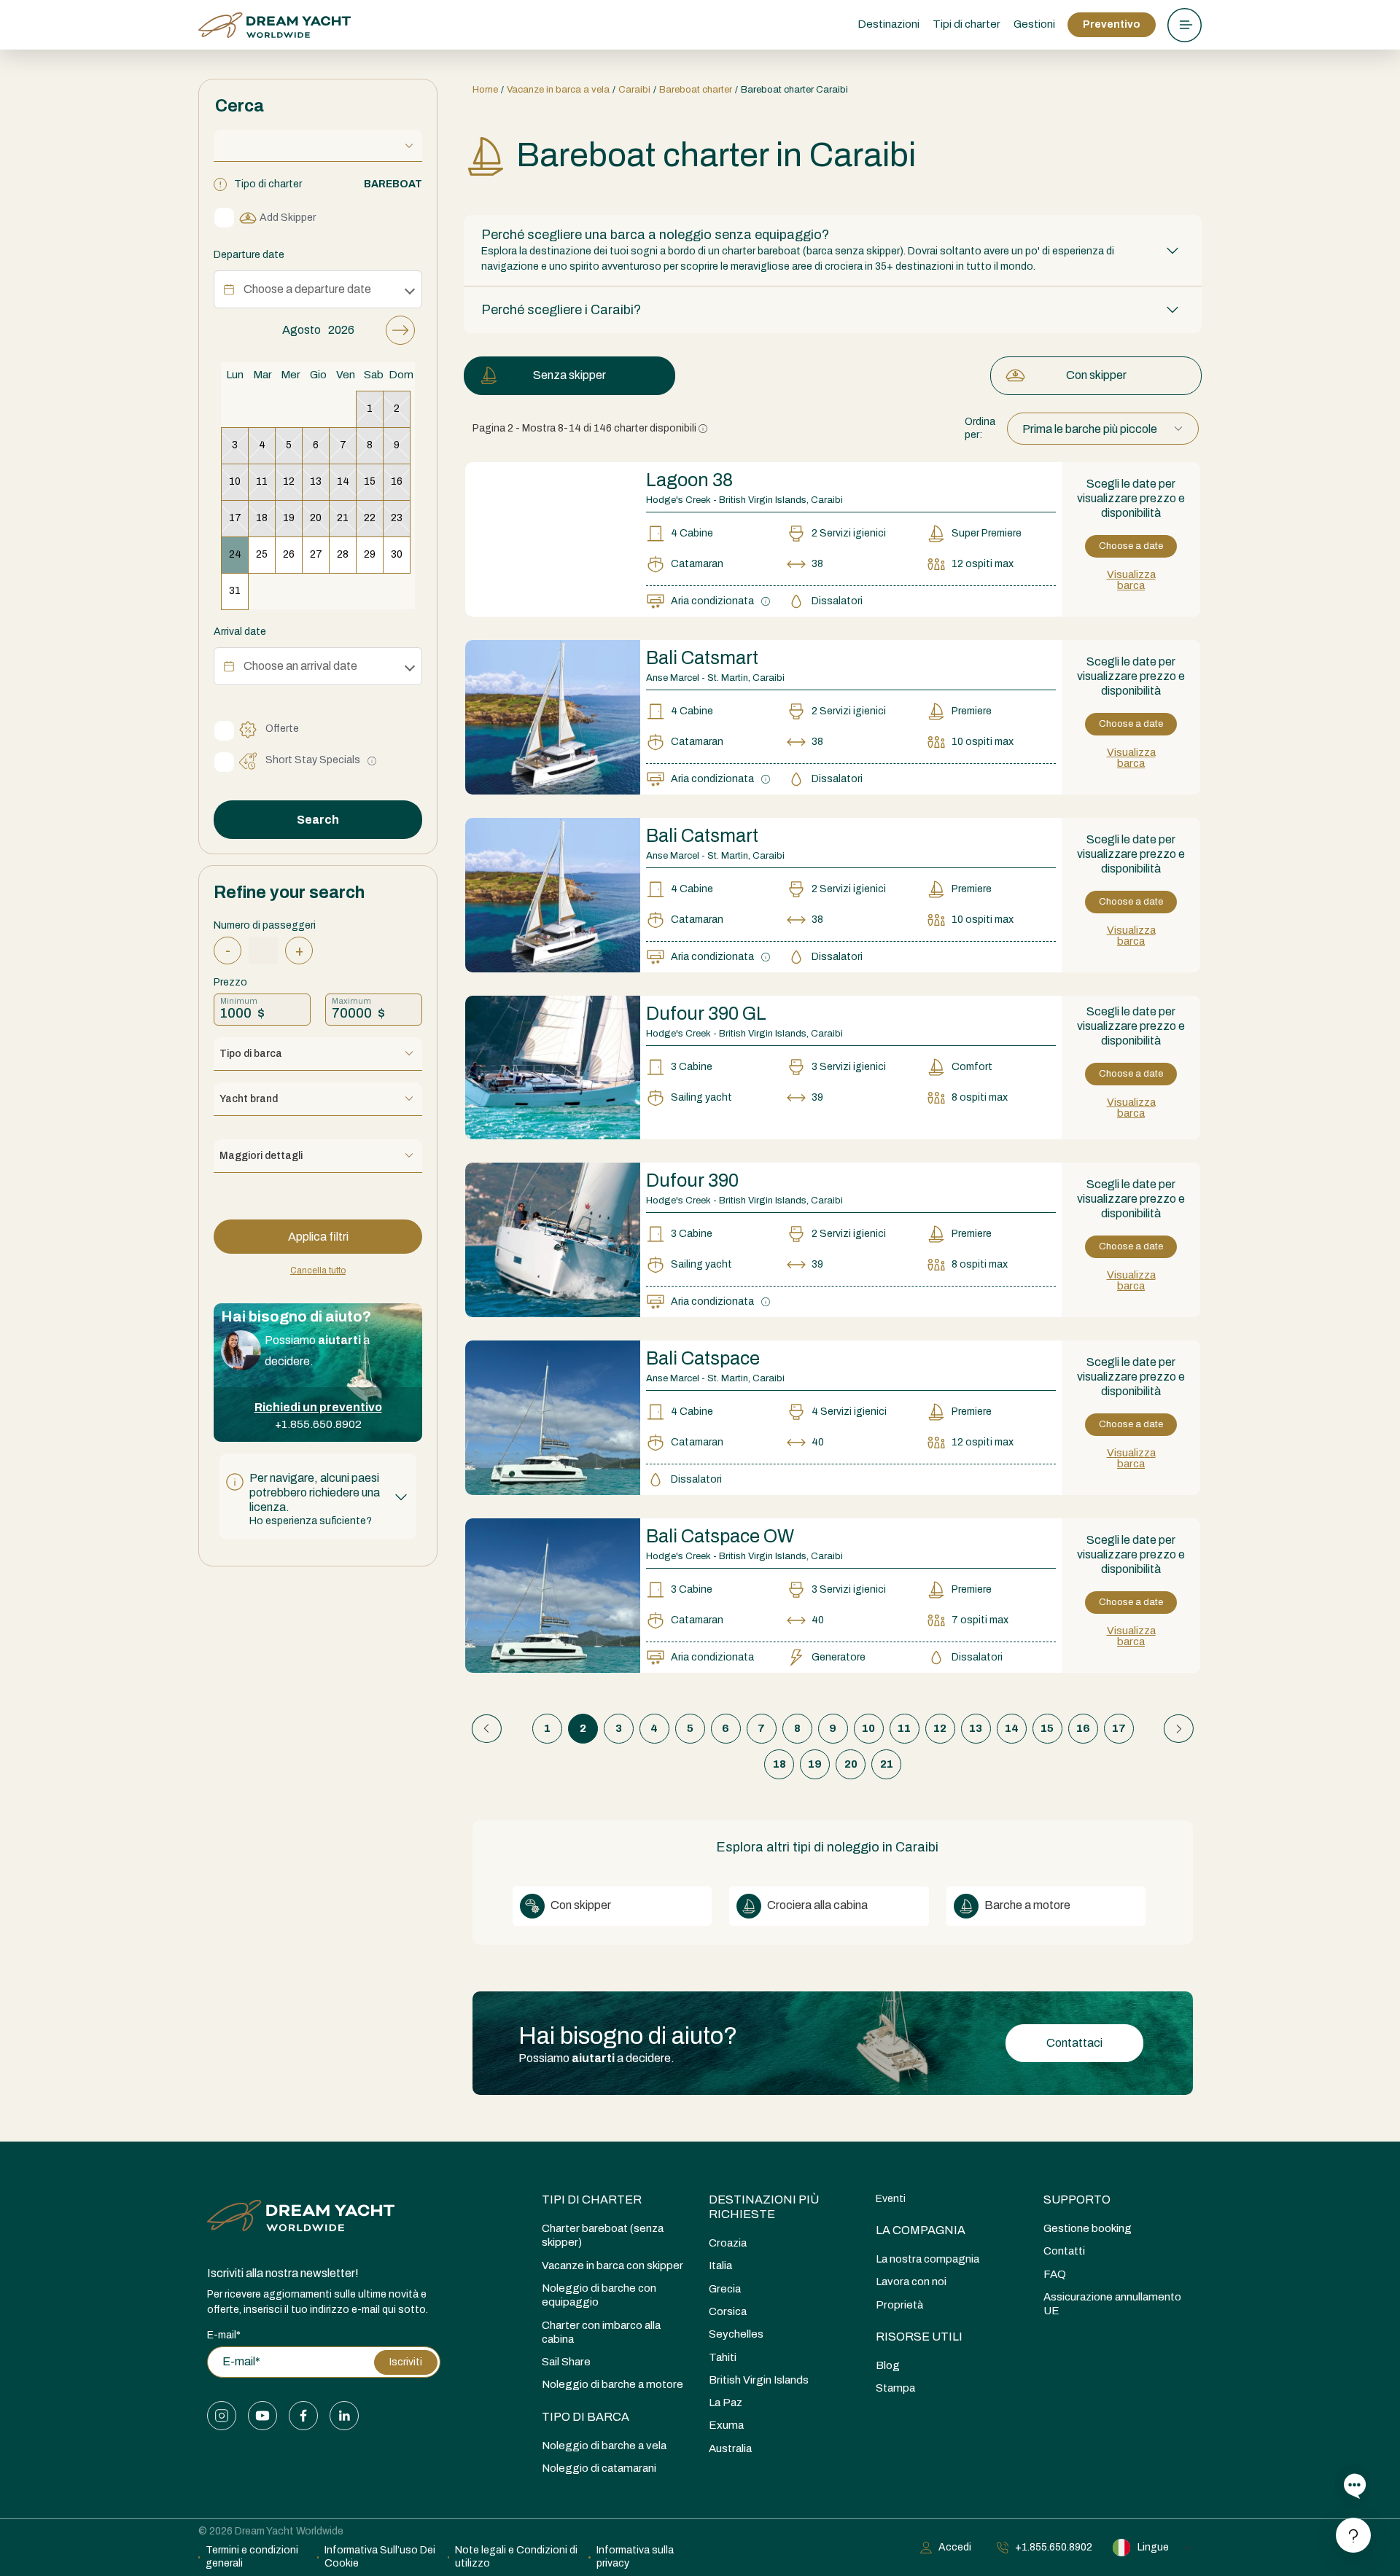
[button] (318, 1496)
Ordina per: (980, 428)
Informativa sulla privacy (635, 2557)
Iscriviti (406, 2362)
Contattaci (1074, 2043)
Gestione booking (1088, 2228)
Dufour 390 (692, 1180)
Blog (888, 2365)
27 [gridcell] (316, 554)
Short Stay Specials (313, 760)
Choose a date (1131, 546)
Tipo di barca (586, 2417)
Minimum (239, 1001)
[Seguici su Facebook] (303, 2416)
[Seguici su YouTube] (262, 2416)
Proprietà (899, 2305)
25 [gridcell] (262, 554)
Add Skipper (288, 218)
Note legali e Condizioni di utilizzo (516, 2557)
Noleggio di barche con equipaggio (599, 2295)
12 (940, 1728)
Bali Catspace (703, 1358)
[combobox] (1103, 429)
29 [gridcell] (370, 554)
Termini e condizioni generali (252, 2557)
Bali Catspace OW (720, 1536)
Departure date (249, 255)
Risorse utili (919, 2337)
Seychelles (736, 2334)
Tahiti (723, 2357)
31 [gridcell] (235, 591)
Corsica (728, 2311)
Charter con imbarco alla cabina (601, 2332)
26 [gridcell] (289, 554)
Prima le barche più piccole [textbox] (1090, 429)
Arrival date (240, 632)
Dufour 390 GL (706, 1014)
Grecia (725, 2289)
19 (815, 1764)
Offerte (282, 729)
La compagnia (921, 2230)
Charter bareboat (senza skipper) (603, 2235)
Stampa (895, 2388)
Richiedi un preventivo (318, 1407)
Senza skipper (569, 375)
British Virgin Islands (759, 2380)
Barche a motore (1026, 1905)
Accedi (955, 2547)
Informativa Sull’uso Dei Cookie (380, 2557)
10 (868, 1728)
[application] (318, 462)
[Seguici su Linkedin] (344, 2416)
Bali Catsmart (702, 658)
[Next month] (400, 330)
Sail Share (566, 2362)
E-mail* (224, 2335)
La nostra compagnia (927, 2259)
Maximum (351, 1001)
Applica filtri (318, 1237)
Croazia (728, 2243)
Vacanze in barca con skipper (612, 2265)
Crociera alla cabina (816, 1905)
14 (1012, 1728)
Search (318, 820)
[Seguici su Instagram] (222, 2416)
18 (779, 1764)
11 (904, 1728)
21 (887, 1764)
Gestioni (1034, 24)
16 (1083, 1728)
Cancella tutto (318, 1271)
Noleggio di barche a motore (612, 2384)
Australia (730, 2448)
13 (976, 1728)
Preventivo (1112, 24)
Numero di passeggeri (265, 925)
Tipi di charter (592, 2200)
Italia (720, 2265)
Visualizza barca (1131, 580)
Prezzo (230, 982)
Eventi (891, 2199)
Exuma (726, 2425)
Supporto (1077, 2200)
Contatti (1064, 2251)
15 (1047, 1728)
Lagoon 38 (689, 480)
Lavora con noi (911, 2282)
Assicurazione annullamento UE (1112, 2304)
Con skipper (1096, 375)
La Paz (726, 2403)
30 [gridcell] (397, 554)
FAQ (1055, 2274)
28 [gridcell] (343, 554)
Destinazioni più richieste (764, 2207)
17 (1119, 1728)
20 (851, 1764)
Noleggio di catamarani (599, 2468)
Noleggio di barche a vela (604, 2446)
